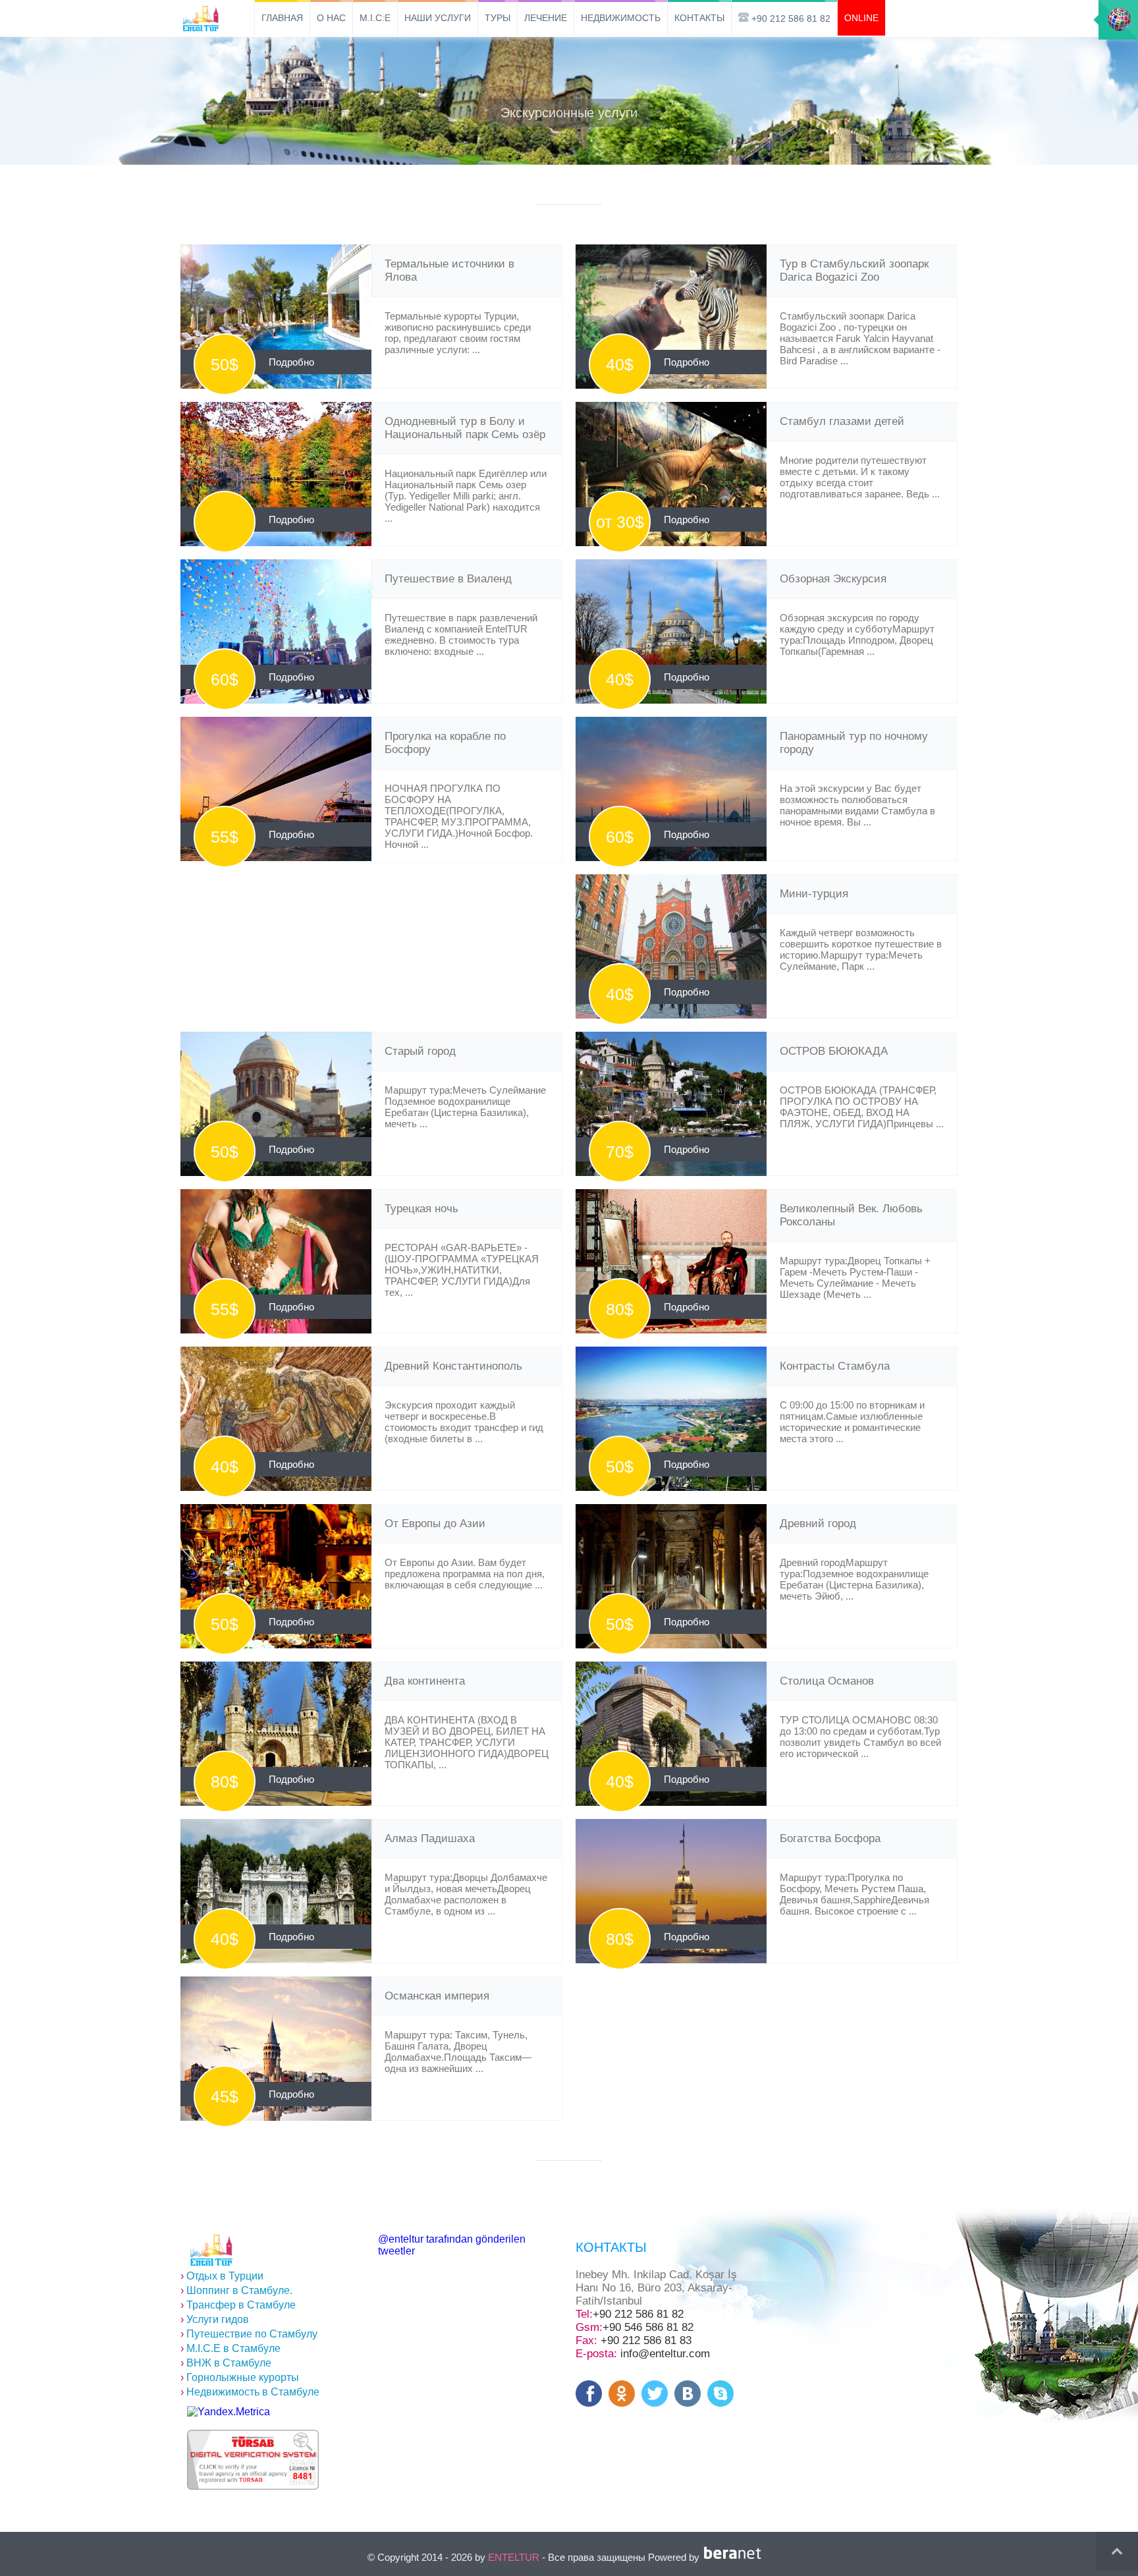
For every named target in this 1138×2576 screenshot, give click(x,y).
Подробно (291, 362)
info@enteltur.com (665, 2354)
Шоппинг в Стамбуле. (236, 2290)
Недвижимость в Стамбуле (250, 2392)
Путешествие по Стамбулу (249, 2334)
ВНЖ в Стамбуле (226, 2363)
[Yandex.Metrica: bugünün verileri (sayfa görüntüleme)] (229, 2412)
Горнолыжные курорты (240, 2377)
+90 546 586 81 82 (648, 2327)
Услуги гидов (215, 2319)
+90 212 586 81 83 (646, 2340)
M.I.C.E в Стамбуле (230, 2348)
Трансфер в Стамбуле (238, 2305)
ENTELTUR (514, 2557)
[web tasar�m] (735, 2557)
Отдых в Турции (222, 2276)
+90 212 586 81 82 (638, 2314)
